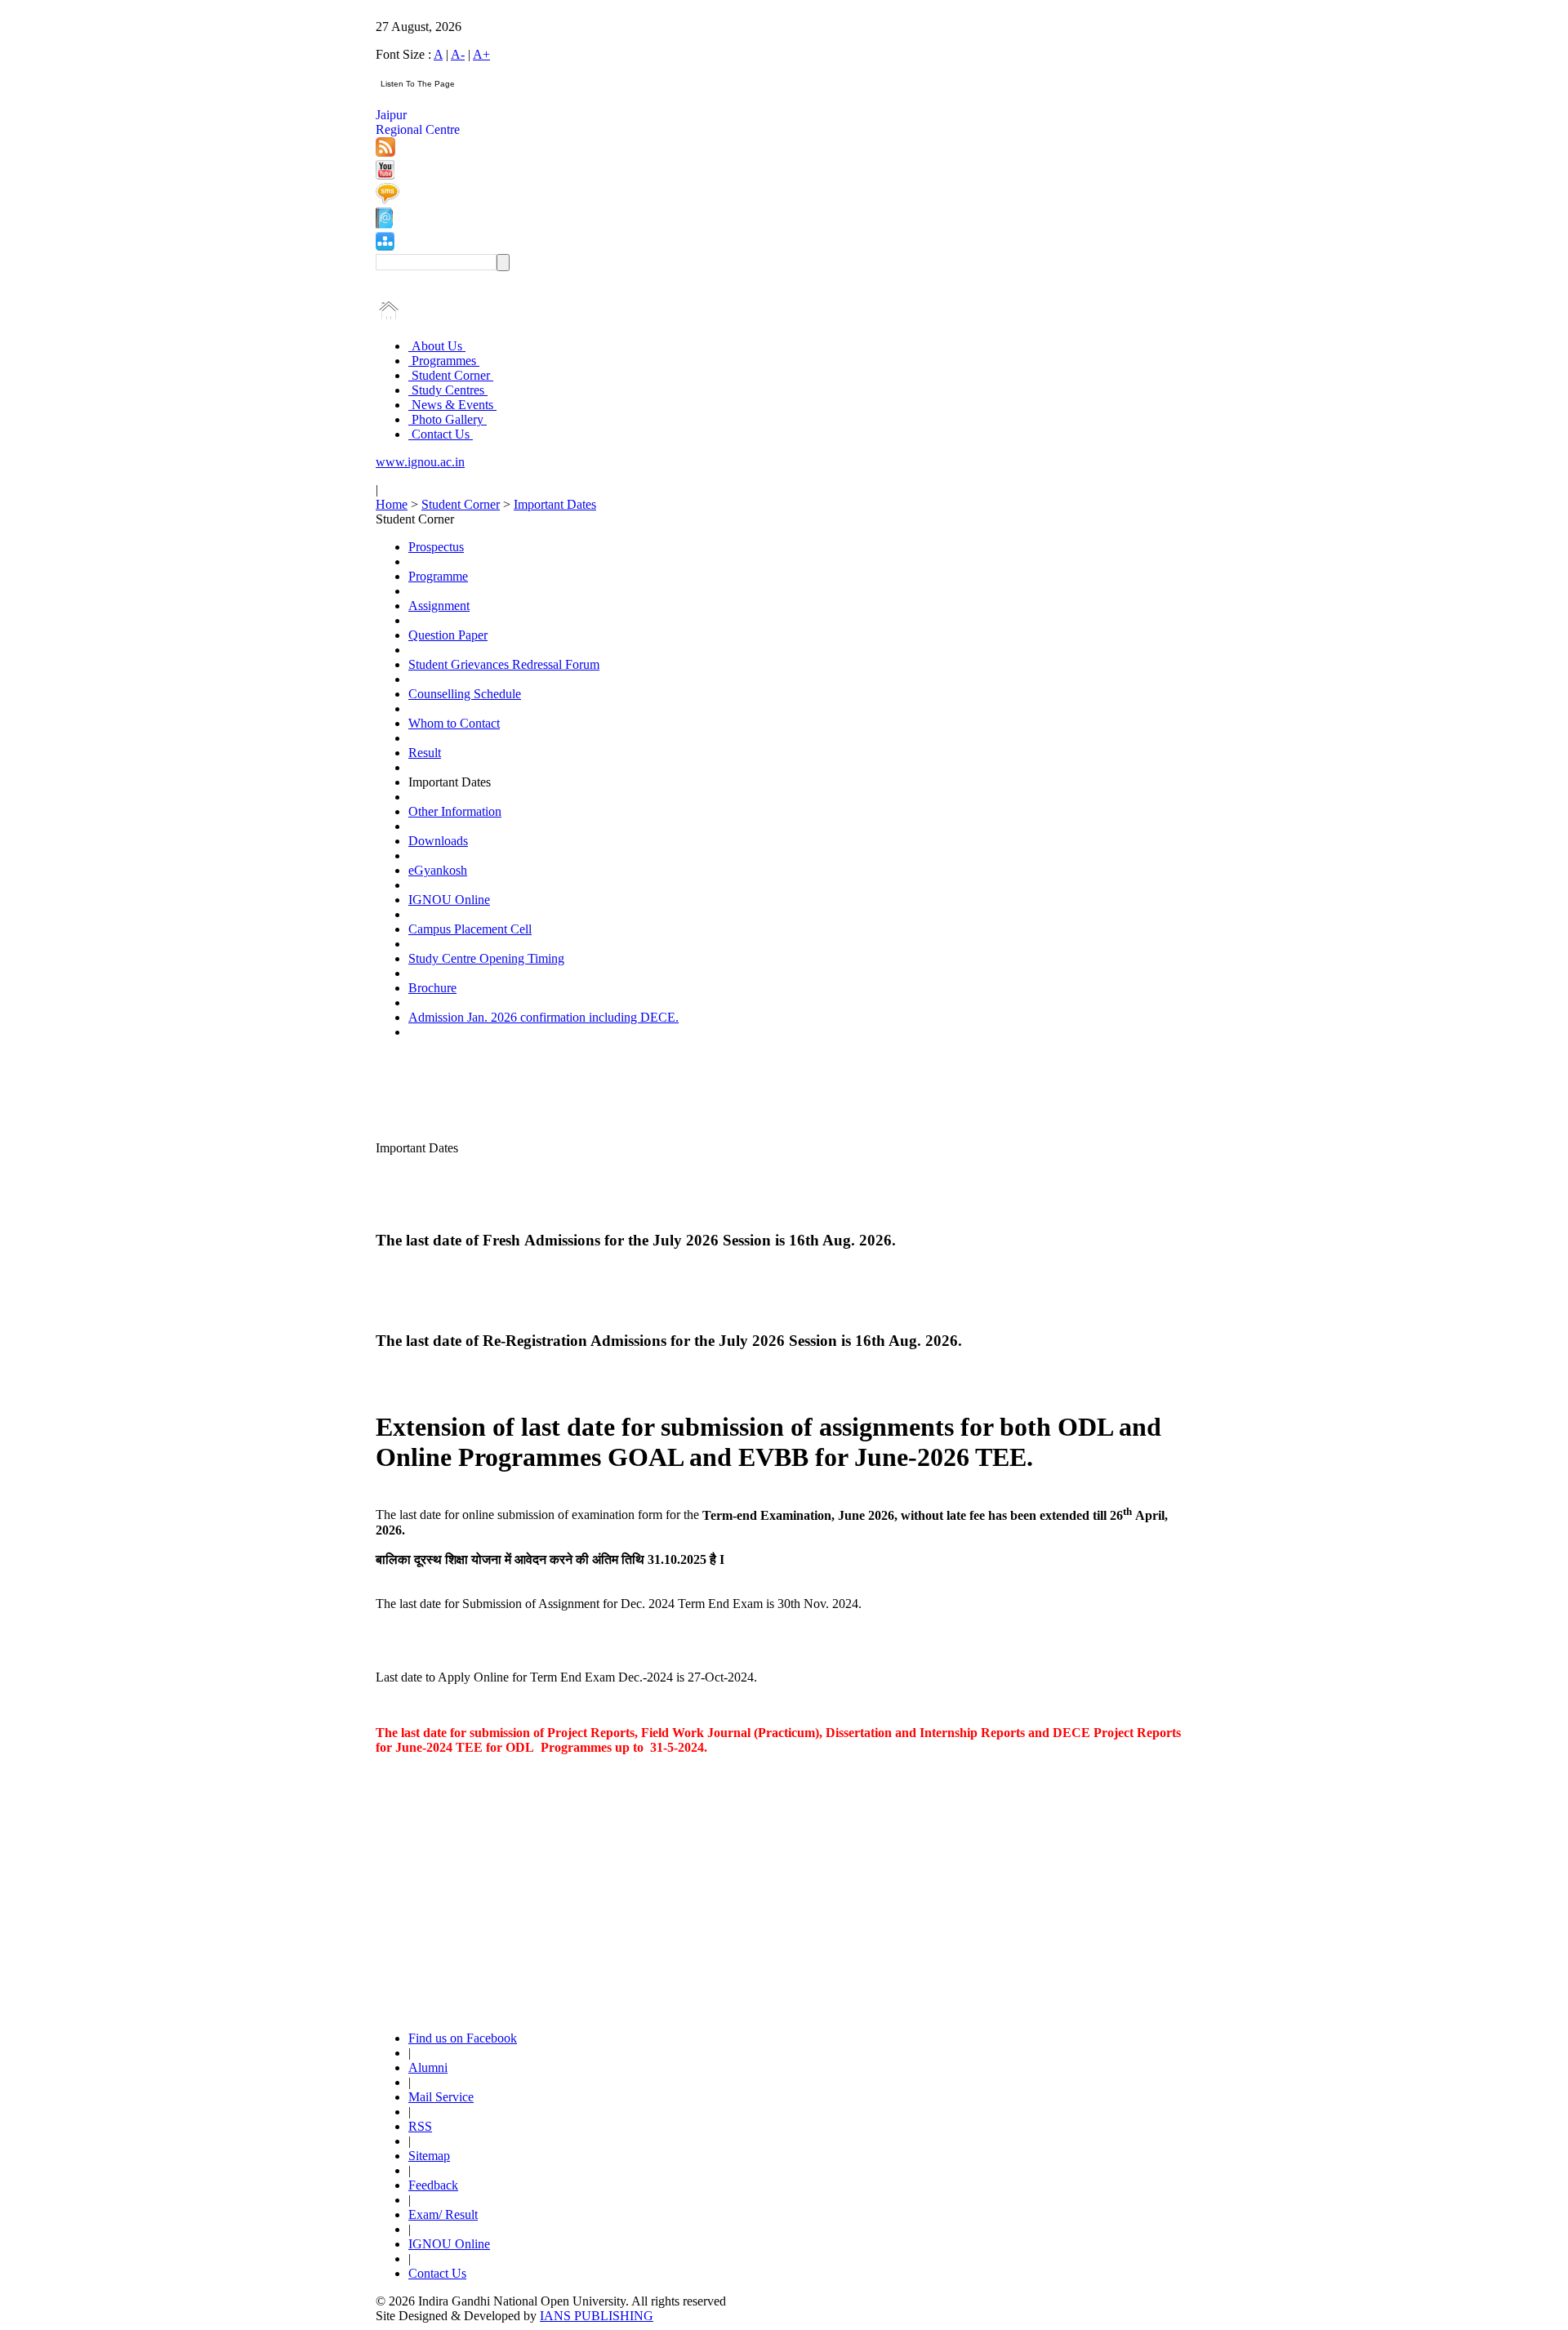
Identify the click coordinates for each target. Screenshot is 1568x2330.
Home (392, 504)
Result (425, 753)
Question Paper (448, 635)
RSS (420, 2126)
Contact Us (441, 434)
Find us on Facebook (463, 2038)
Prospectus (436, 547)
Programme (438, 576)
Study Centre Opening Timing (486, 958)
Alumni (428, 2067)
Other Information (455, 811)
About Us (437, 346)
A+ (481, 54)
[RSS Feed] (385, 152)
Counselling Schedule (465, 694)
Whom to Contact (454, 723)
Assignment (439, 606)
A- (458, 54)
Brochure (432, 988)
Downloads (438, 841)
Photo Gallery (448, 419)
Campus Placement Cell (470, 929)
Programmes (444, 361)
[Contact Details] (384, 224)
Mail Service (441, 2097)
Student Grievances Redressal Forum (504, 664)
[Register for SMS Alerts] (388, 200)
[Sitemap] (385, 246)
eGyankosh (438, 870)
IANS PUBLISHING (597, 2316)
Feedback (433, 2185)
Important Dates (555, 504)
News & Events (452, 405)
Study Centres (448, 390)
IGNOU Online (449, 900)
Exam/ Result (443, 2214)
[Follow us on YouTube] (385, 175)
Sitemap (429, 2156)
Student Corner (451, 375)
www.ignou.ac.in (420, 462)
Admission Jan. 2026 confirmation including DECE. (543, 1017)
